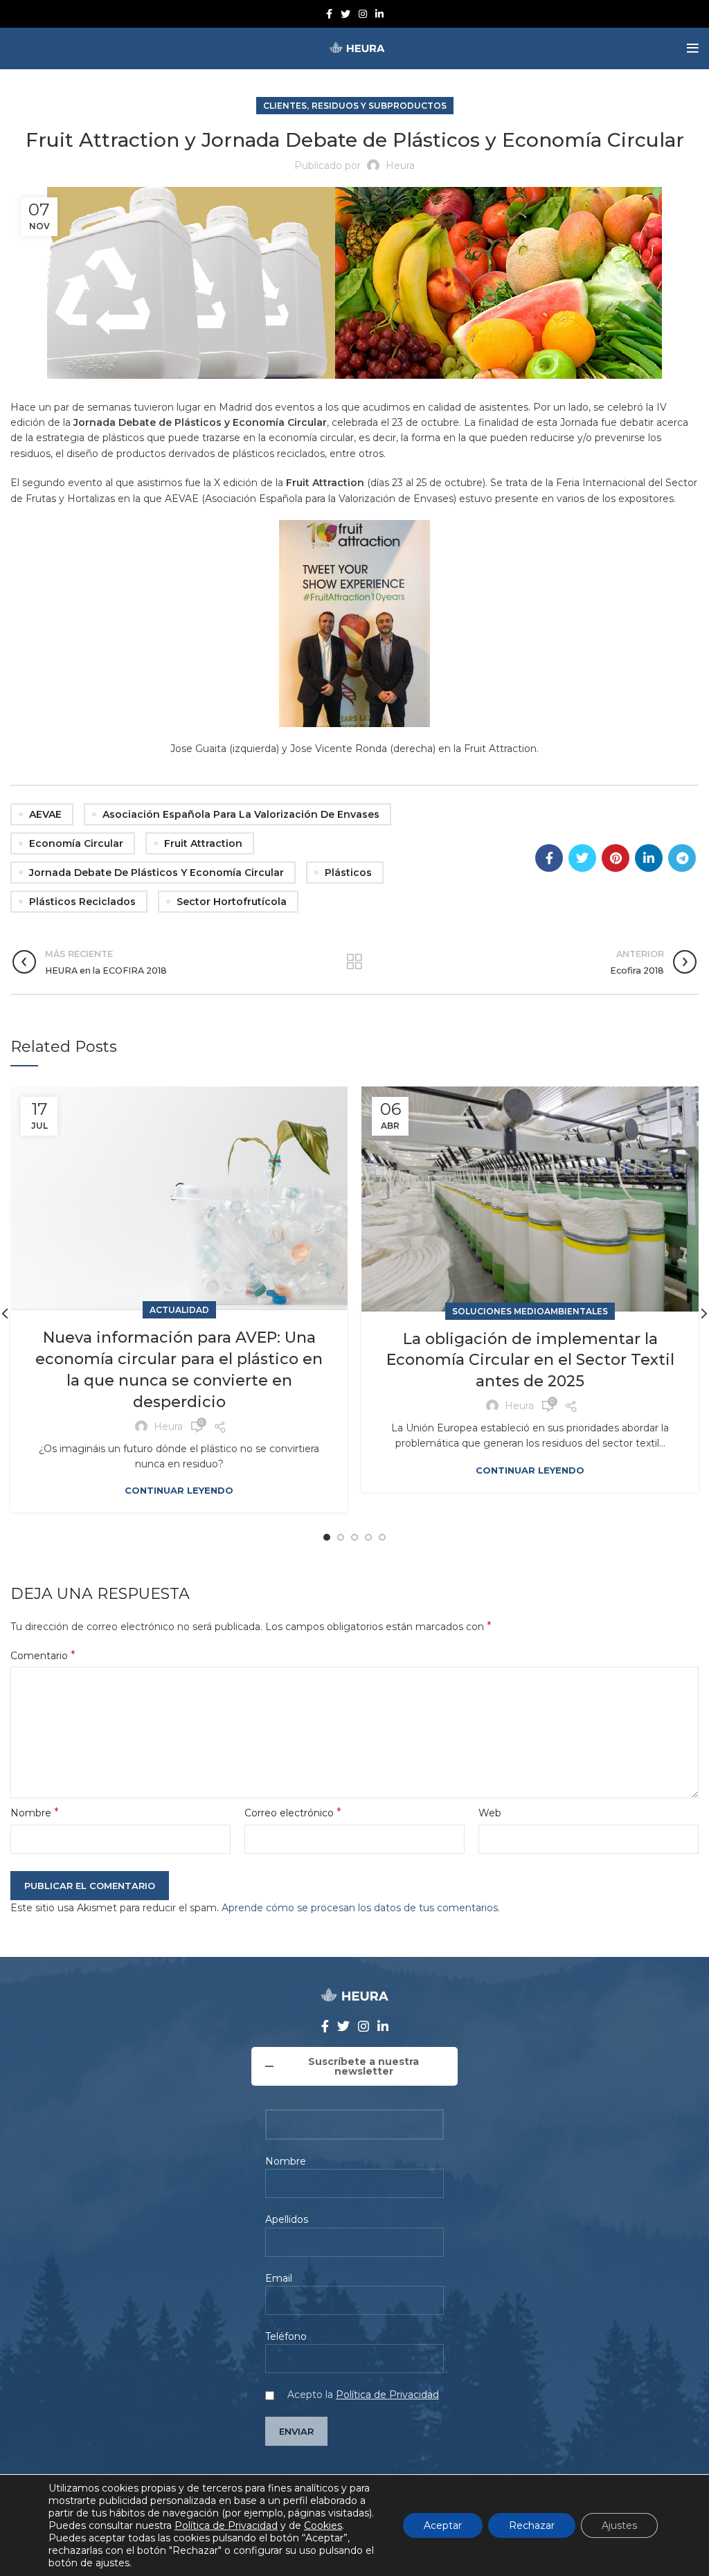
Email (279, 2278)
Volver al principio (354, 962)
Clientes (285, 106)
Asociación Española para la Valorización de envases (241, 814)
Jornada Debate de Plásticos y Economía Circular (156, 873)
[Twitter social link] (345, 14)
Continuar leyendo (179, 1491)
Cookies (323, 2525)
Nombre (35, 1813)
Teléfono (286, 2336)
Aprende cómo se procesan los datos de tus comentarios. (361, 1908)
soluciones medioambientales (530, 1311)
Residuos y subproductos (379, 106)
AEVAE (45, 814)
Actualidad (179, 1310)
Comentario (43, 1655)
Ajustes (619, 2525)
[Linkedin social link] (379, 14)
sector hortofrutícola (232, 902)
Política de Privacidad (387, 2395)
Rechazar (532, 2525)
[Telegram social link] (682, 858)
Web (490, 1813)
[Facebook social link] (329, 14)
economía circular (76, 843)
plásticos (348, 873)
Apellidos (287, 2219)
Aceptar (443, 2525)
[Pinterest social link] (616, 858)
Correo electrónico (293, 1813)
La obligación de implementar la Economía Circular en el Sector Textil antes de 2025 (530, 1360)
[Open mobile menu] (693, 48)
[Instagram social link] (363, 14)
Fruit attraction (203, 843)
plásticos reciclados (82, 902)
